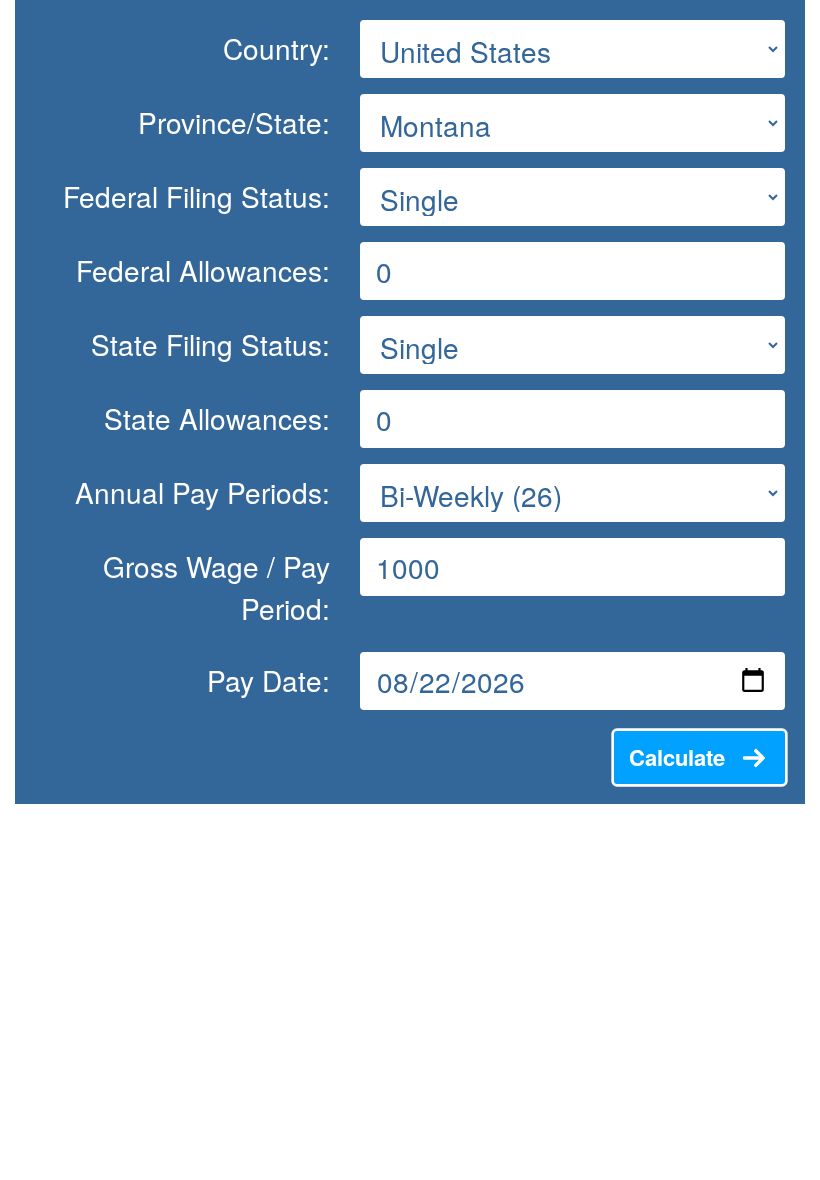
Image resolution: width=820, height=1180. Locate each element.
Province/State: (234, 122)
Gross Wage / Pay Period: (216, 587)
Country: (276, 48)
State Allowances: (217, 418)
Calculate (677, 757)
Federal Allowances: (203, 270)
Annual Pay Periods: (202, 492)
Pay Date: (268, 680)
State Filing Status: (210, 344)
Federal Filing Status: (196, 196)
